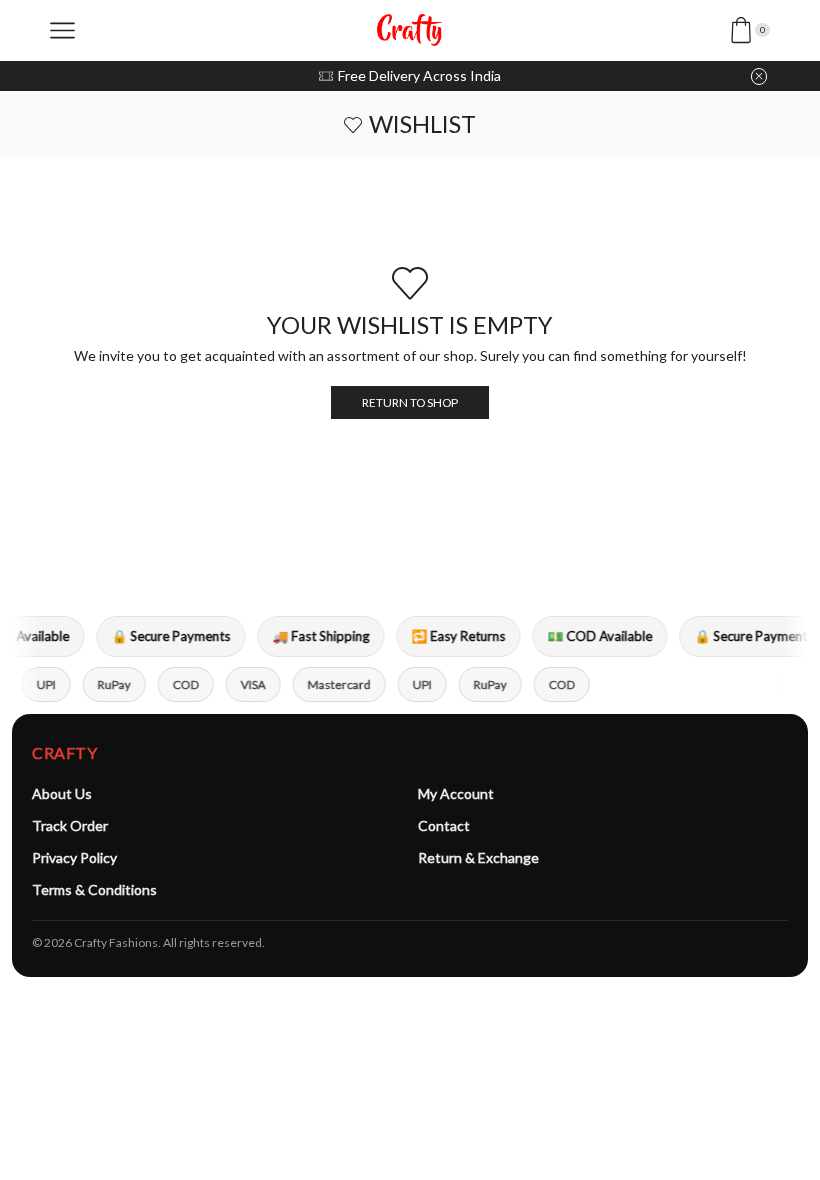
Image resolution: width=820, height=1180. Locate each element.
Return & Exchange (478, 857)
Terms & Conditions (94, 889)
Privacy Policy (74, 857)
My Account (456, 793)
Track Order (70, 825)
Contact (444, 825)
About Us (62, 793)
